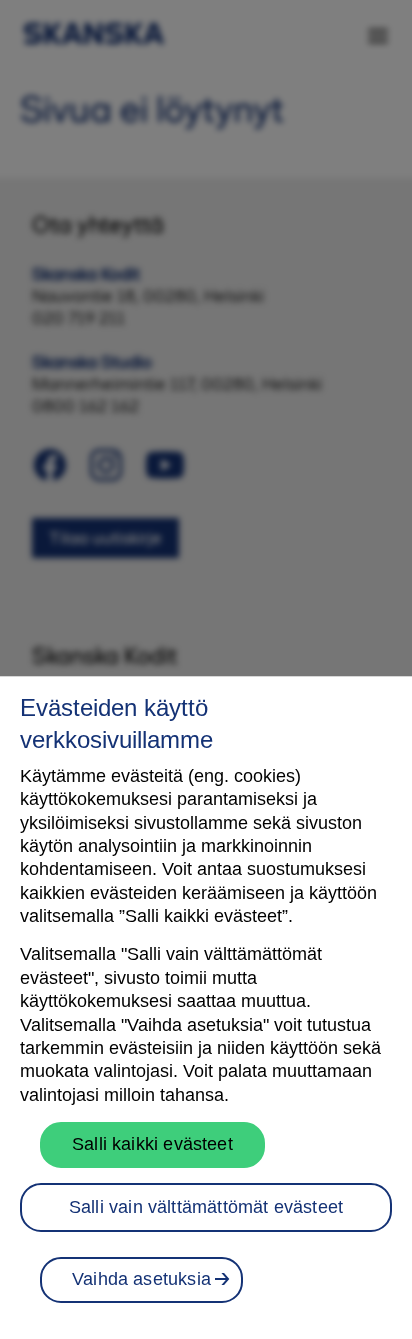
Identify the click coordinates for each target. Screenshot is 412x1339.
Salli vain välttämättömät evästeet (206, 1207)
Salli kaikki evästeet (152, 1144)
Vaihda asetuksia (141, 1279)
